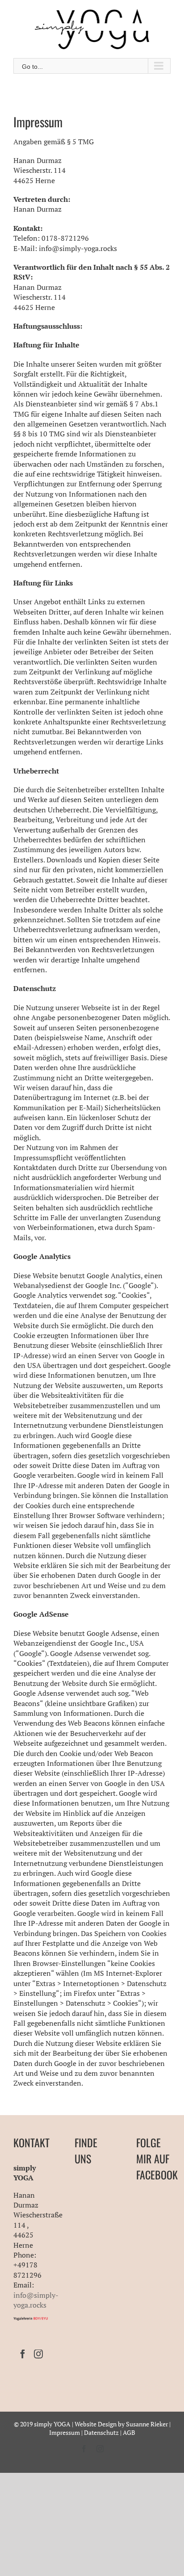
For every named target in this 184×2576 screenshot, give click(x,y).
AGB (129, 2432)
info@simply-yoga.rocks (36, 2300)
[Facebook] (23, 2354)
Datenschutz (101, 2432)
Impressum (65, 2432)
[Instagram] (38, 2354)
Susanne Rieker (147, 2424)
